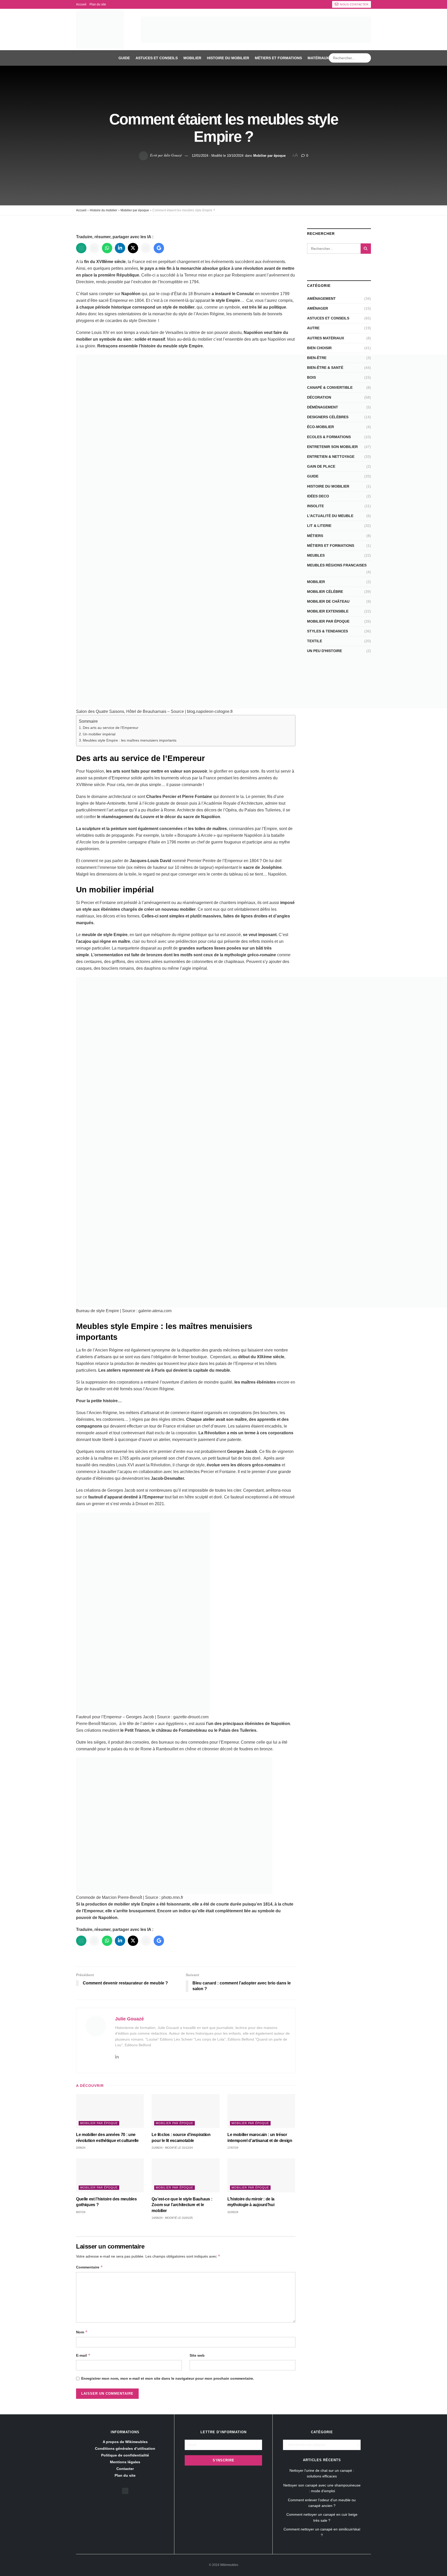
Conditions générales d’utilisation (125, 2448)
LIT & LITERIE (319, 526)
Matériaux (318, 58)
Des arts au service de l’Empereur (111, 728)
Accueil (81, 4)
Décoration (319, 397)
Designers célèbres (328, 417)
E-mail (83, 2355)
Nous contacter (354, 4)
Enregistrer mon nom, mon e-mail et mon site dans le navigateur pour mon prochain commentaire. (168, 2378)
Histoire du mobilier (228, 58)
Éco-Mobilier (321, 427)
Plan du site (98, 4)
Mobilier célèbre (325, 592)
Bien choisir (319, 348)
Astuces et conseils (157, 58)
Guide (124, 58)
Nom (82, 2332)
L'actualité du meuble (330, 516)
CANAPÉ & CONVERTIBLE (330, 387)
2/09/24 (81, 2148)
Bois (311, 377)
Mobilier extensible (328, 611)
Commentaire (90, 2267)
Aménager (318, 308)
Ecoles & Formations (329, 437)
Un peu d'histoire (325, 651)
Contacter (125, 2469)
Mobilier (192, 58)
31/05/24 (233, 2212)
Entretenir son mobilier (332, 447)
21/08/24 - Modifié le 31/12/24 (172, 2148)
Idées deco (318, 496)
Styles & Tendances (327, 631)
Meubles (316, 555)
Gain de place (321, 466)
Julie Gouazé (173, 155)
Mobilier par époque (269, 155)
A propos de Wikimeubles (125, 2442)
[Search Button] (366, 58)
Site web (197, 2355)
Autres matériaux (326, 338)
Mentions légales (125, 2462)
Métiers (315, 536)
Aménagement (321, 298)
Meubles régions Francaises (337, 565)
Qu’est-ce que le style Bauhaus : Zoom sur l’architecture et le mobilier (182, 2205)
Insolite (315, 506)
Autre (313, 328)
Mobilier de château (328, 601)
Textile (315, 641)
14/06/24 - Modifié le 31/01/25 (172, 2218)
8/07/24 (81, 2212)
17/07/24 (233, 2148)
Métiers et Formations (278, 58)
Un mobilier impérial (99, 734)
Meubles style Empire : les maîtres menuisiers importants (130, 740)
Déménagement (323, 407)
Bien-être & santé (325, 368)
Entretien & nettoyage (331, 457)
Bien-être (317, 358)
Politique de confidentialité (125, 2455)
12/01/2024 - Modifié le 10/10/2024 (218, 155)
